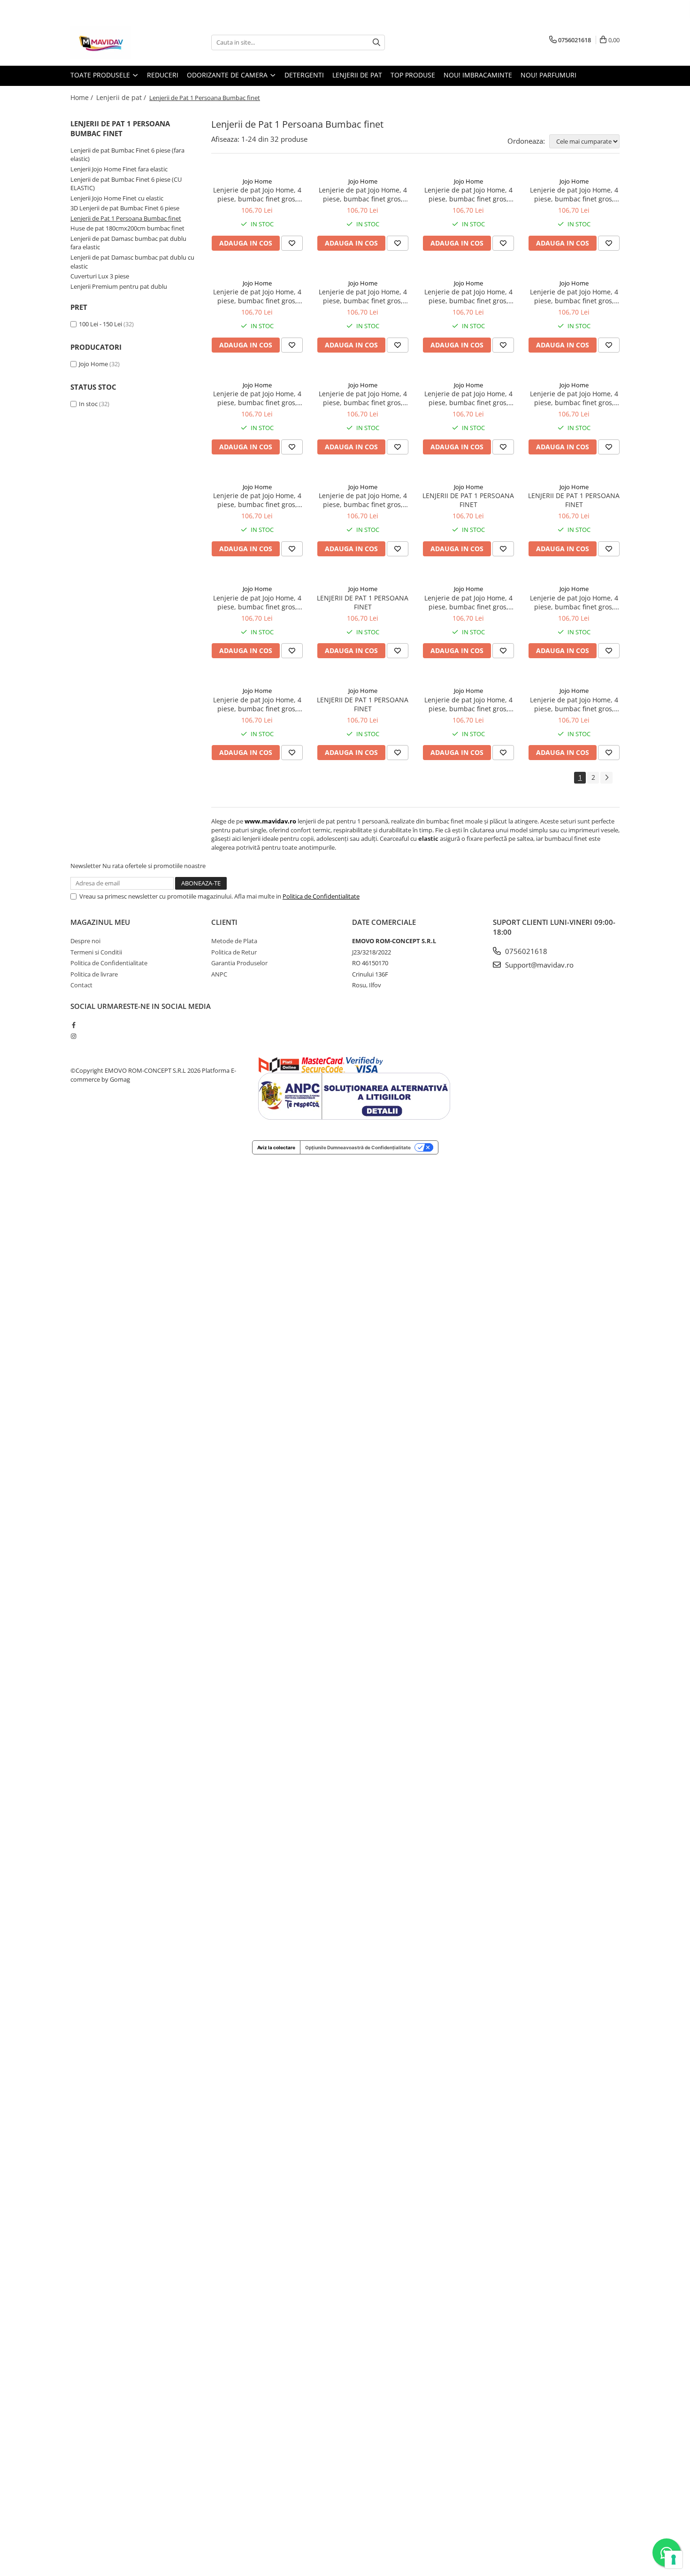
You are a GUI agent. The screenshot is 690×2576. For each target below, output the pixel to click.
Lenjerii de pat (357, 75)
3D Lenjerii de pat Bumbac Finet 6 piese (125, 208)
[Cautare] (376, 42)
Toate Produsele (101, 75)
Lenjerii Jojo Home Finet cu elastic (117, 198)
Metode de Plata (234, 941)
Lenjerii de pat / (122, 97)
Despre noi (85, 941)
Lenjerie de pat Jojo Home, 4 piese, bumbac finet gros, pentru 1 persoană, (574, 704)
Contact (81, 985)
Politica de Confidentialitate (321, 896)
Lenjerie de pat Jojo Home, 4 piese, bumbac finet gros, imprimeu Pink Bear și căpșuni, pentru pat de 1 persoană (257, 296)
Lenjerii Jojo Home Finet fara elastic (119, 169)
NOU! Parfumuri (548, 75)
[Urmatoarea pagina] (606, 778)
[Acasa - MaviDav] (117, 42)
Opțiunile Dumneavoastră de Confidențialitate (358, 1147)
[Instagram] (73, 1036)
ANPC (219, 974)
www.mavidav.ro (270, 821)
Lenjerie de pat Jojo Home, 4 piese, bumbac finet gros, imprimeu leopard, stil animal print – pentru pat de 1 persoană (363, 194)
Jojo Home (93, 364)
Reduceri (163, 75)
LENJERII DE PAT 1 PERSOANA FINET (468, 500)
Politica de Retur (234, 952)
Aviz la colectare (276, 1147)
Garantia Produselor (239, 963)
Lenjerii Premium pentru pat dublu (119, 286)
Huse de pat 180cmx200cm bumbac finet (127, 228)
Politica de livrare (94, 974)
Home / (83, 97)
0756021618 (525, 951)
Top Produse (413, 75)
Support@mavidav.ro (538, 965)
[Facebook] (73, 1025)
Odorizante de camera (228, 75)
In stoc (88, 404)
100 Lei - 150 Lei (100, 324)
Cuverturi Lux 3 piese (100, 276)
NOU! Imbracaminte (478, 75)
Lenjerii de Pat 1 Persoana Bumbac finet (126, 218)
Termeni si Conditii (96, 952)
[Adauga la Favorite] (292, 243)
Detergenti (304, 75)
